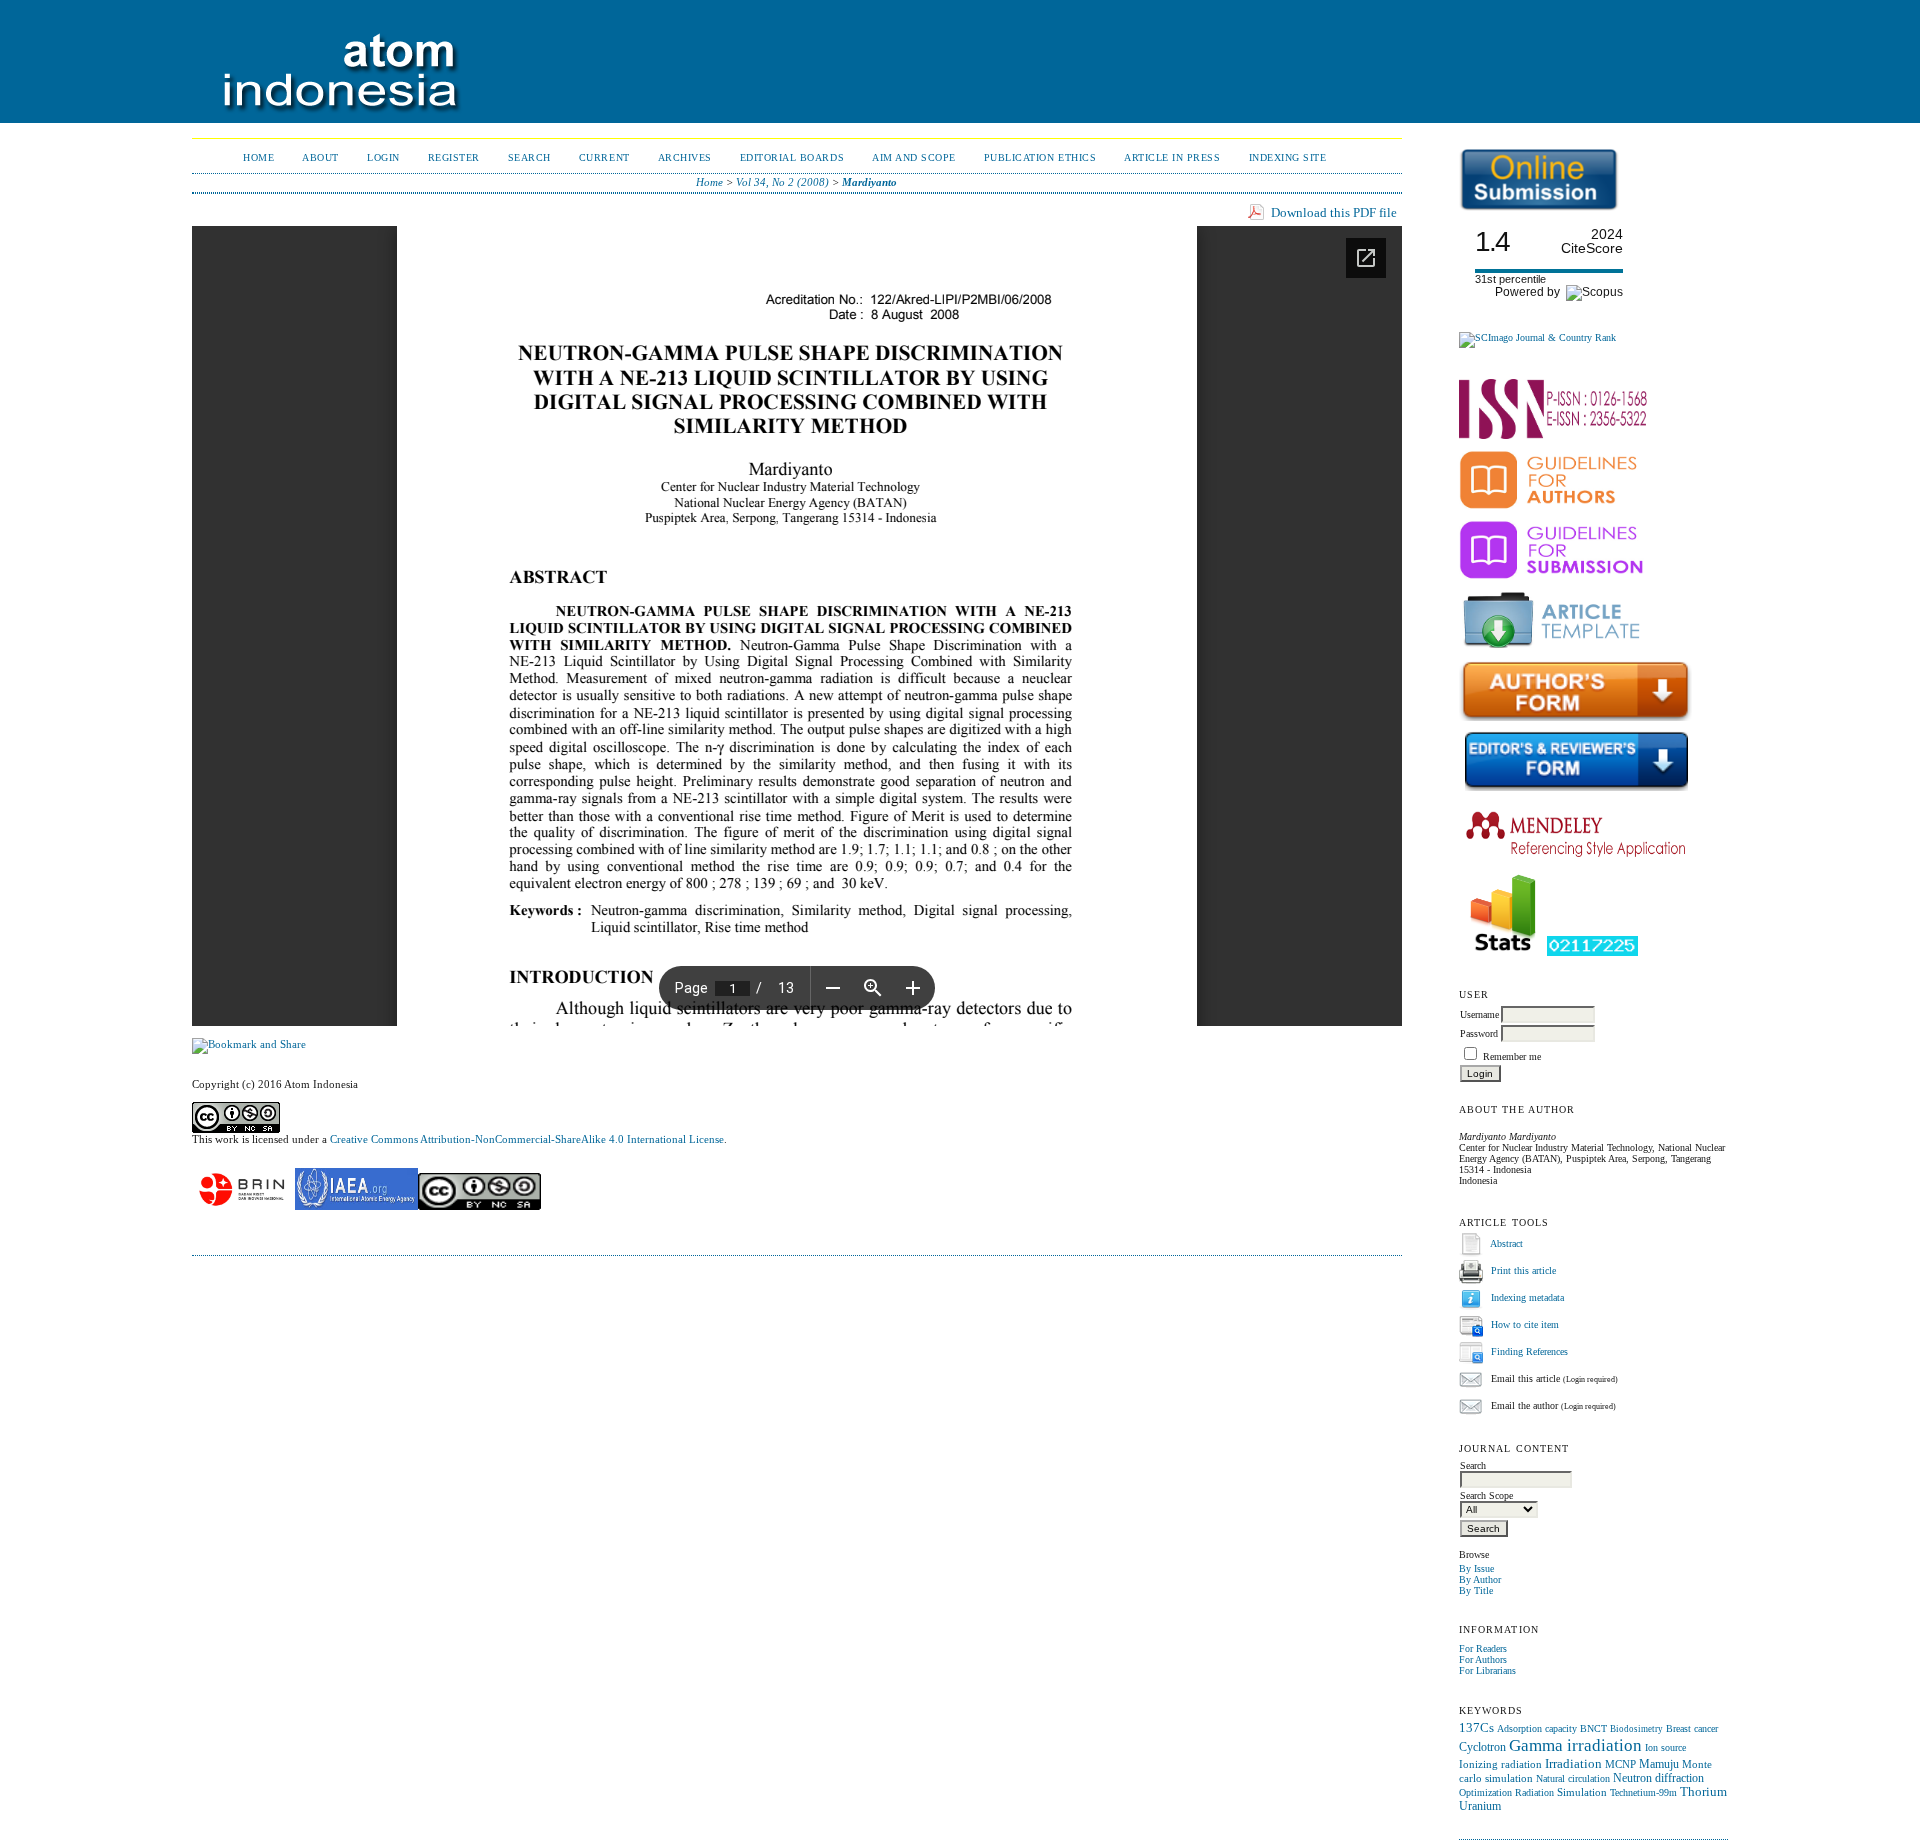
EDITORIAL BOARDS (792, 157)
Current (604, 157)
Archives (685, 157)
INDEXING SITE (1288, 157)
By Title (1476, 1590)
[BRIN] (242, 1206)
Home (258, 157)
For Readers (1483, 1648)
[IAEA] (356, 1206)
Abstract (1506, 1244)
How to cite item (1525, 1325)
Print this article (1523, 1271)
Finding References (1529, 1352)
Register (454, 157)
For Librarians (1487, 1670)
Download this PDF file (1334, 212)
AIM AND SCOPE (914, 157)
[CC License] (479, 1206)
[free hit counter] (1592, 952)
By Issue (1476, 1568)
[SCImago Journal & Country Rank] (1537, 337)
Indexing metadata (1527, 1298)
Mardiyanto (869, 182)
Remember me (1512, 1056)
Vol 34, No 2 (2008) (782, 182)
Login (383, 157)
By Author (1480, 1579)
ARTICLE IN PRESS (1172, 157)
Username (1479, 1014)
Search (529, 157)
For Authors (1483, 1659)
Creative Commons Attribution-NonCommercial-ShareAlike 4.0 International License (527, 1139)
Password (1479, 1033)
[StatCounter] (1503, 952)
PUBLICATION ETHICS (1040, 157)
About (320, 157)
